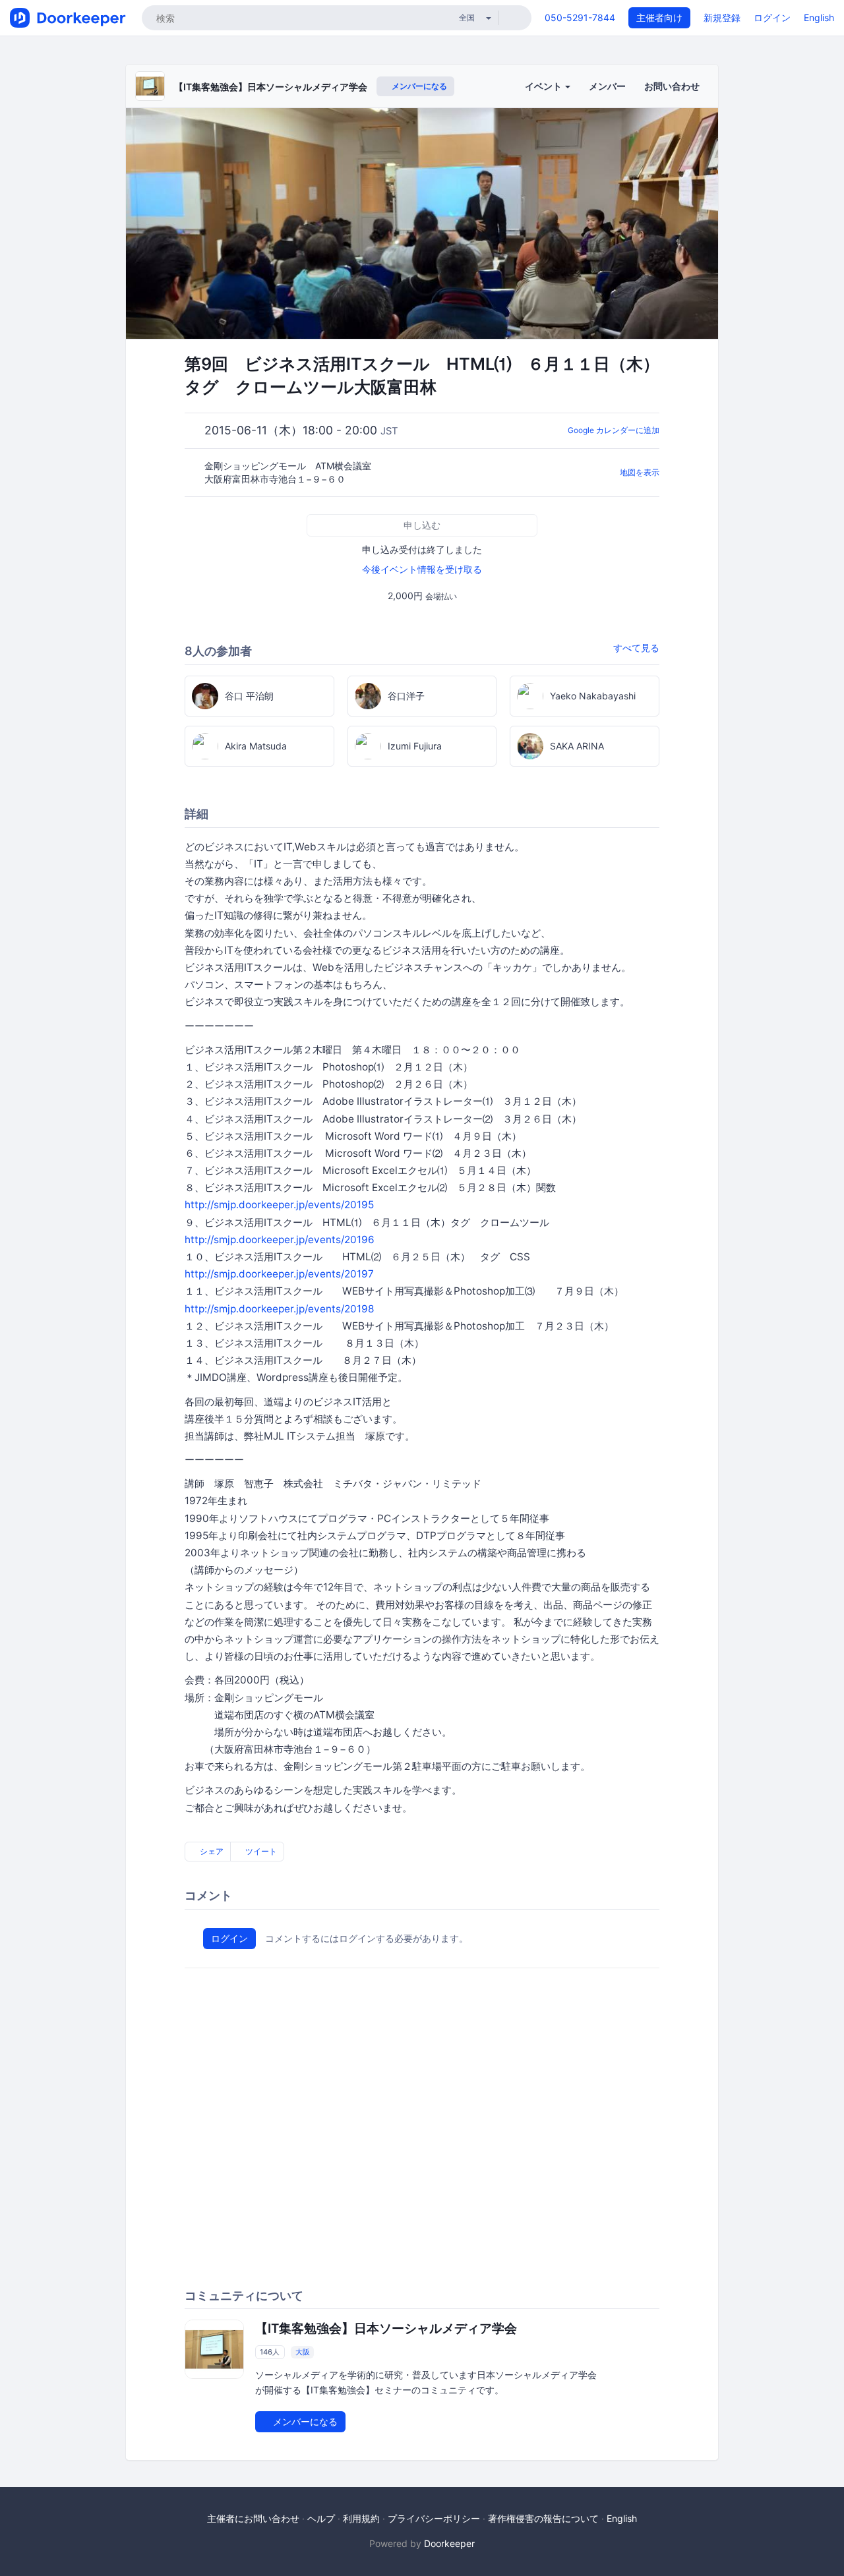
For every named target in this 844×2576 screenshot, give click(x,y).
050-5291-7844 (580, 17)
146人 (270, 2352)
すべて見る (636, 648)
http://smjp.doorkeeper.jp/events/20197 (279, 1274)
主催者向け (659, 17)
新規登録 (722, 17)
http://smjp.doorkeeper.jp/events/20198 (279, 1309)
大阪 (303, 2352)
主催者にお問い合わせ (253, 2518)
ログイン (772, 17)
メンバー (607, 86)
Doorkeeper (449, 2543)
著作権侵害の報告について (543, 2518)
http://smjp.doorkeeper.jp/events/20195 (279, 1205)
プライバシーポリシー (434, 2518)
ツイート (260, 1851)
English (819, 17)
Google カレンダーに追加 (614, 430)
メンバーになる (418, 86)
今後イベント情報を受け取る (422, 569)
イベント (544, 86)
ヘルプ (321, 2518)
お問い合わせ (672, 86)
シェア (211, 1851)
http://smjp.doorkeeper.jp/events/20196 (285, 1240)
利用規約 (361, 2518)
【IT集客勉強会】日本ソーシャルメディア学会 (271, 87)
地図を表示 (640, 472)
